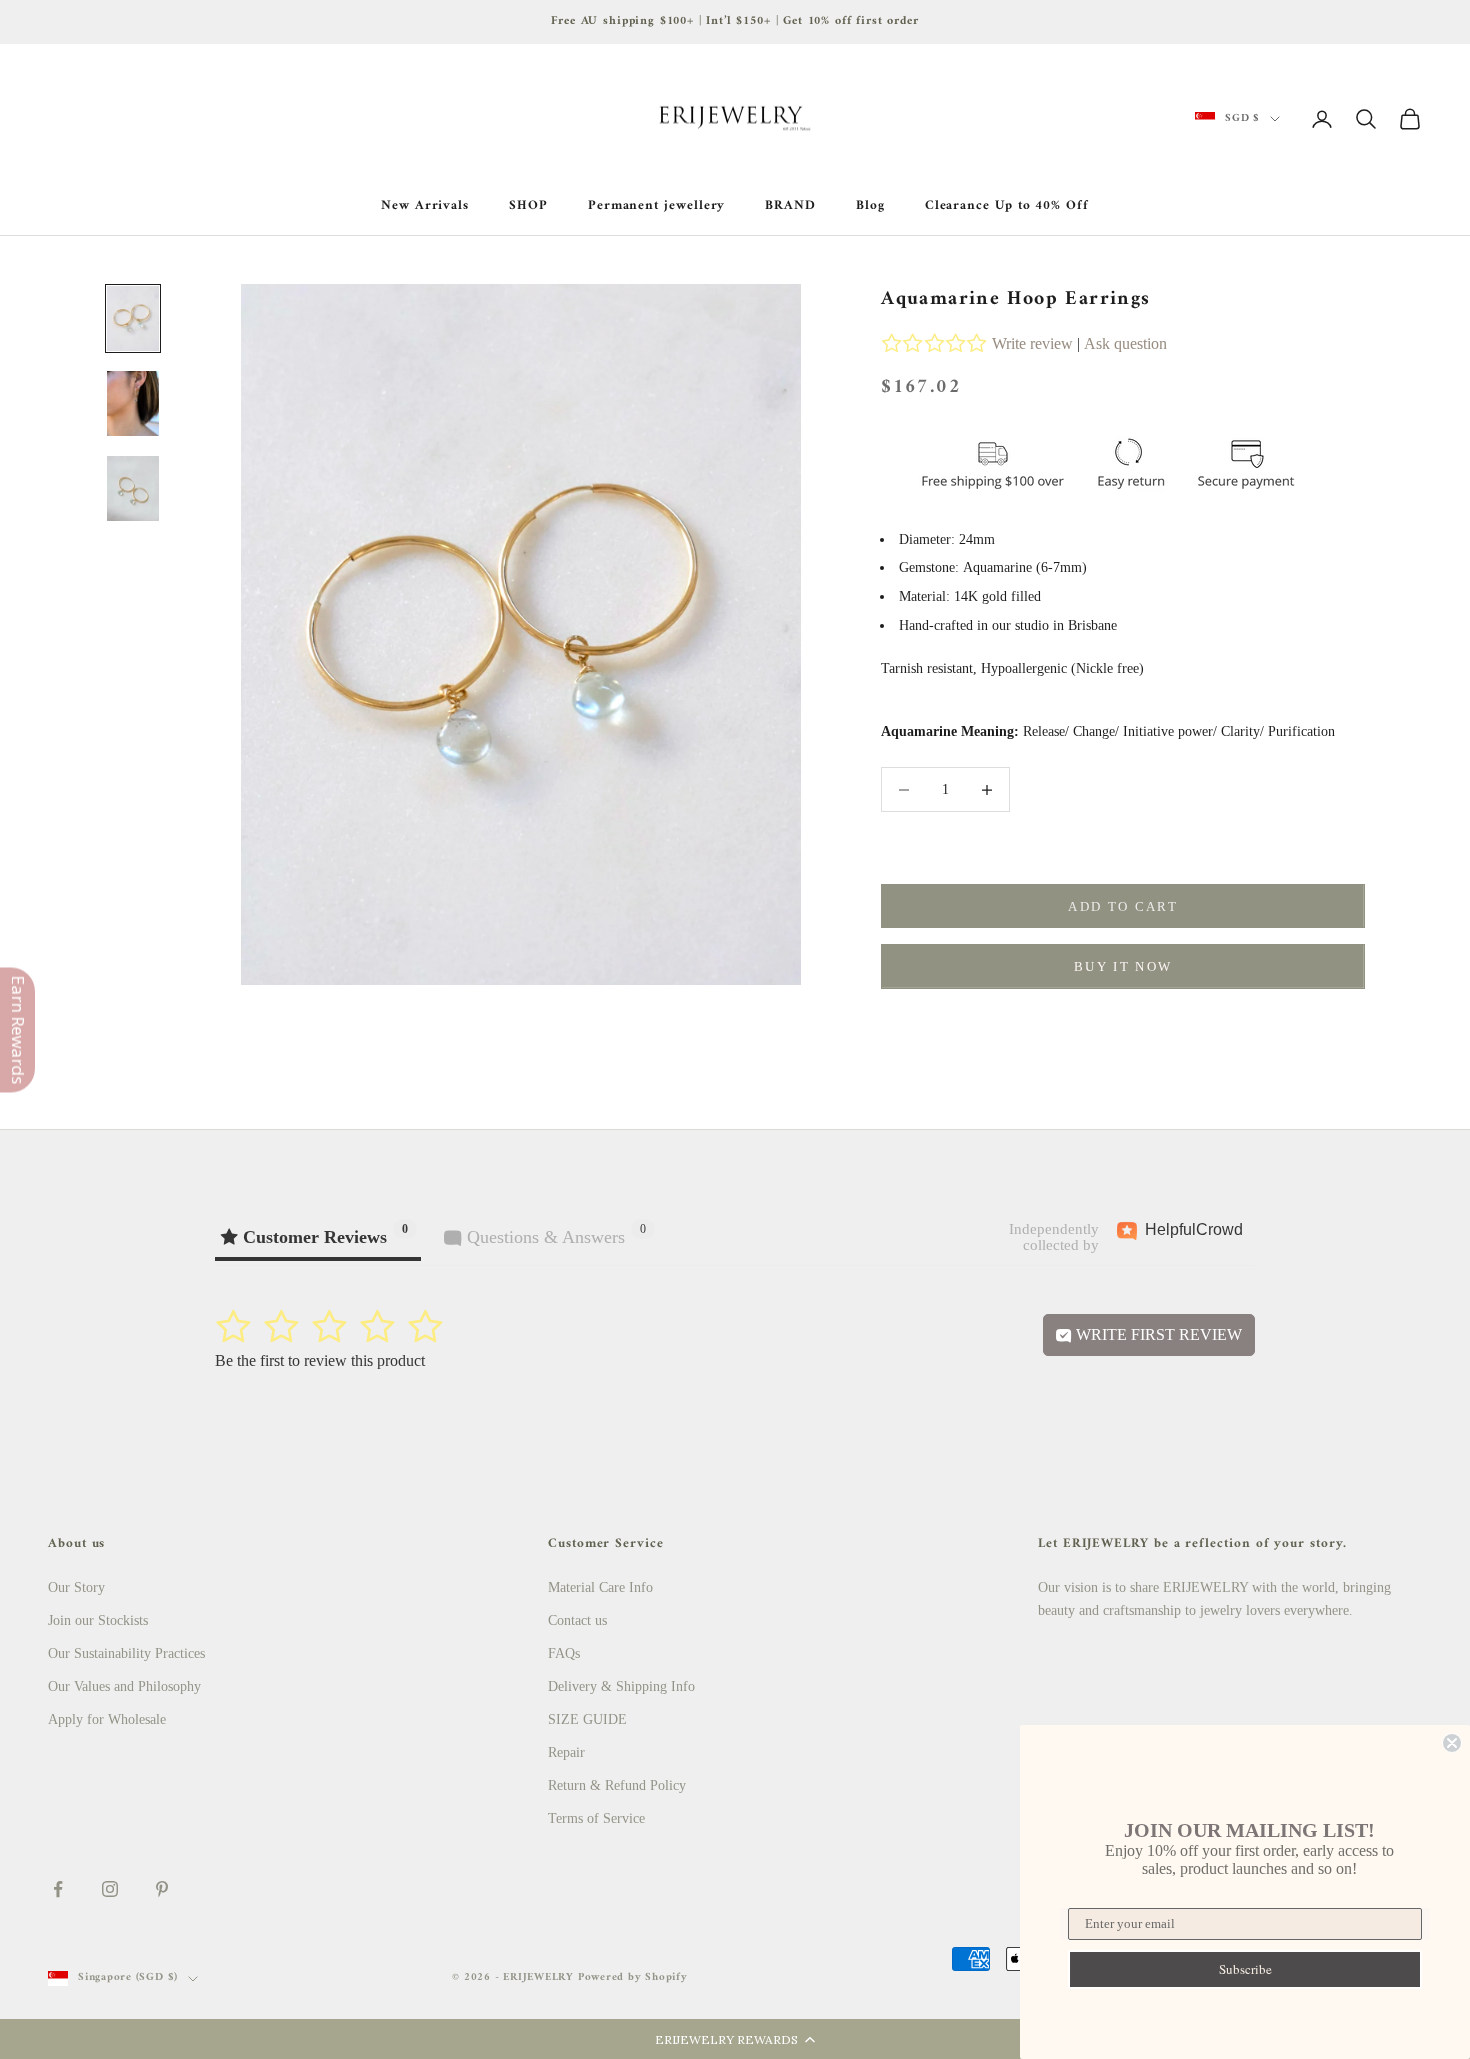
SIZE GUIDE (587, 1719)
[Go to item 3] (133, 488)
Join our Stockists (98, 1620)
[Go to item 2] (133, 403)
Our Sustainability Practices (126, 1653)
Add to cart (1123, 906)
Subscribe (1245, 1969)
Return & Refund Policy (617, 1785)
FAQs (564, 1653)
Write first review (1157, 1334)
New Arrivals (425, 206)
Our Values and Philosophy (124, 1686)
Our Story (76, 1587)
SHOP (528, 206)
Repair (566, 1752)
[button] (735, 2039)
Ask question (1125, 343)
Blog (870, 206)
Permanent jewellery (657, 206)
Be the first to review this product (320, 1360)
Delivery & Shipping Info (621, 1686)
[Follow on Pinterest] (162, 1889)
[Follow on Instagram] (110, 1889)
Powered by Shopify (633, 1977)
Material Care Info (600, 1587)
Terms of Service (596, 1818)
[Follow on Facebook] (58, 1889)
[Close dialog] (1452, 1743)
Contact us (577, 1620)
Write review (1032, 343)
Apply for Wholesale (107, 1719)
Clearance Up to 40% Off (1007, 206)
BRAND (790, 206)
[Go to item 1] (133, 318)
